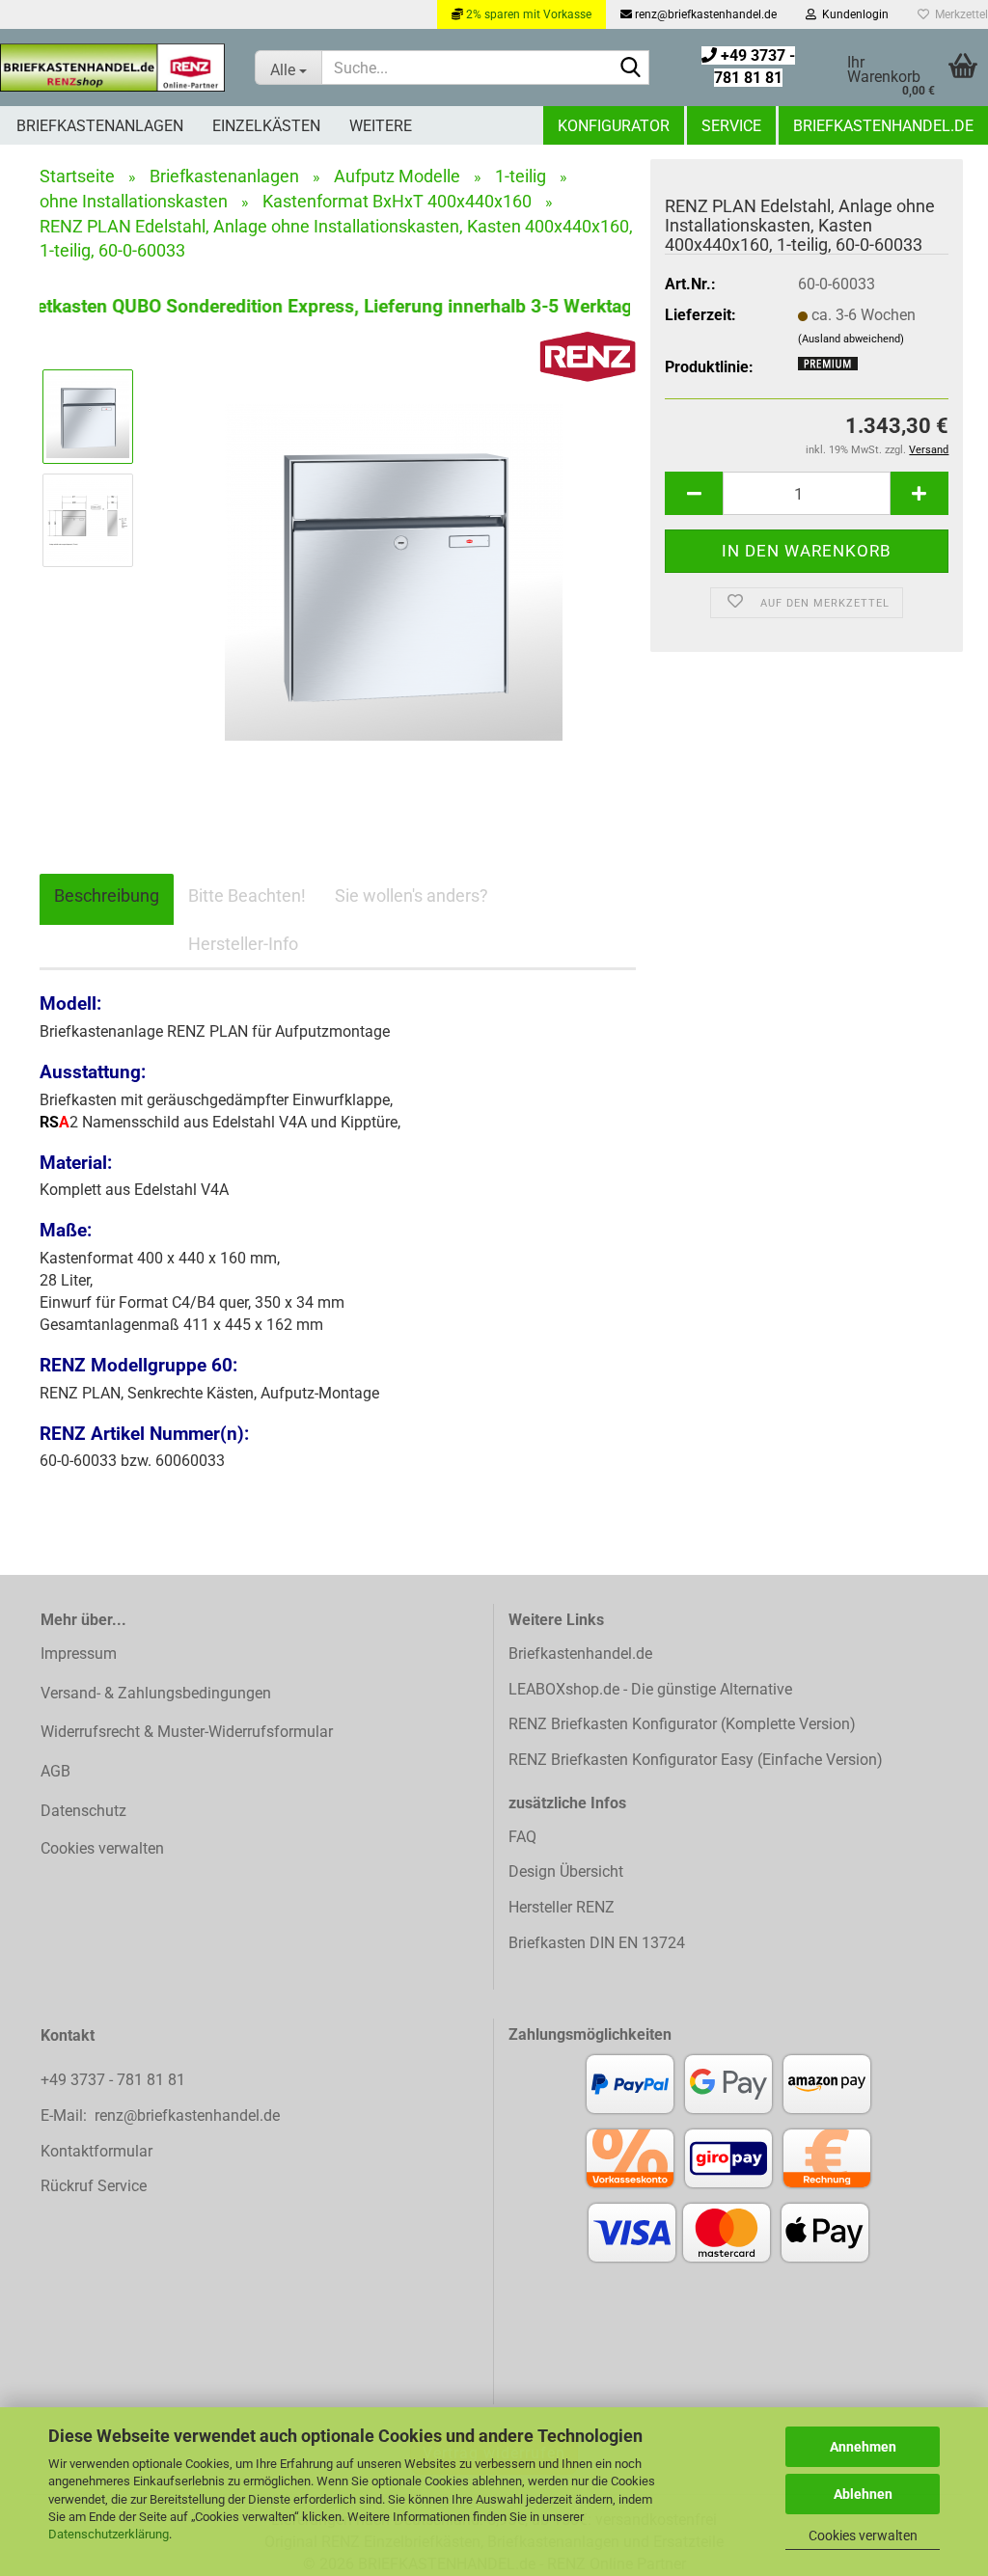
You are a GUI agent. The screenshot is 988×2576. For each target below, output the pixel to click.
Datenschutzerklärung (109, 2534)
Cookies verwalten (863, 2535)
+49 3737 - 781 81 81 (115, 2080)
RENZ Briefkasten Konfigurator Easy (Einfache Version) (696, 1760)
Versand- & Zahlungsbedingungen (156, 1693)
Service (731, 126)
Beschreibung (107, 895)
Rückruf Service (94, 2186)
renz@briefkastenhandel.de (704, 14)
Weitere (381, 126)
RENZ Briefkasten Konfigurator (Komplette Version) (682, 1724)
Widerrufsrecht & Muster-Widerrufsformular (187, 1732)
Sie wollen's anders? (412, 895)
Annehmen (863, 2447)
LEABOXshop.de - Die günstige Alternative (650, 1689)
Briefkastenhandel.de (883, 126)
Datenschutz (83, 1811)
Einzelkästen (266, 126)
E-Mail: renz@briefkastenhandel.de (160, 2115)
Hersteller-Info (243, 944)
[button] (694, 493)
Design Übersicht (566, 1871)
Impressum (79, 1654)
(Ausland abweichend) (851, 339)
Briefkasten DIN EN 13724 (597, 1943)
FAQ (522, 1837)
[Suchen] (631, 68)
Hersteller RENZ (562, 1907)
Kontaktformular (96, 2151)
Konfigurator (614, 126)
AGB (55, 1771)
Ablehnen (863, 2494)
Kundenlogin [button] (852, 14)
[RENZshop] (113, 68)
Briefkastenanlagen (100, 126)
